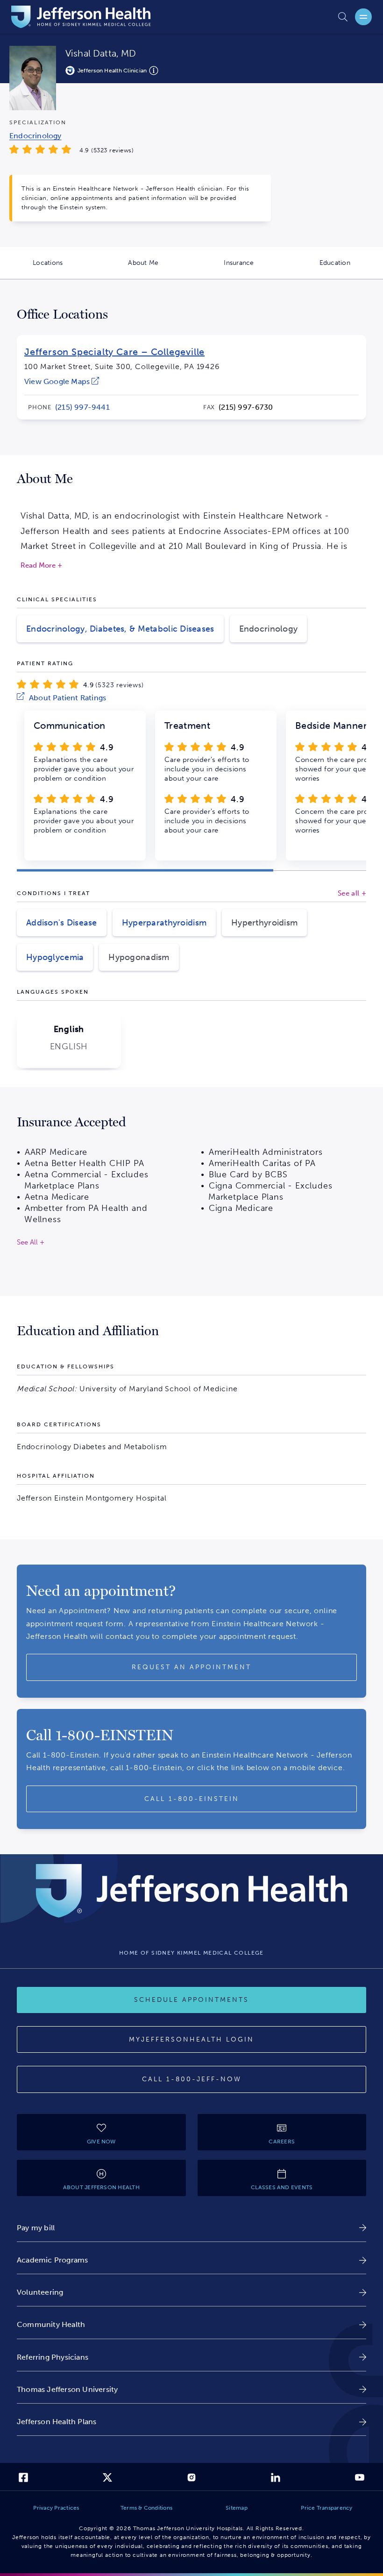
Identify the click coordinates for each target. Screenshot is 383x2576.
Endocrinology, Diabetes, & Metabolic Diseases (120, 629)
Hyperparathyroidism (164, 923)
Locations (64, 269)
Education (351, 269)
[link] (62, 381)
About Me (160, 269)
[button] (145, 871)
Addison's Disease (62, 923)
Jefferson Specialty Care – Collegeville (114, 352)
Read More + (41, 566)
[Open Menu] (363, 17)
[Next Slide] (355, 742)
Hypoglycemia (55, 957)
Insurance (255, 269)
